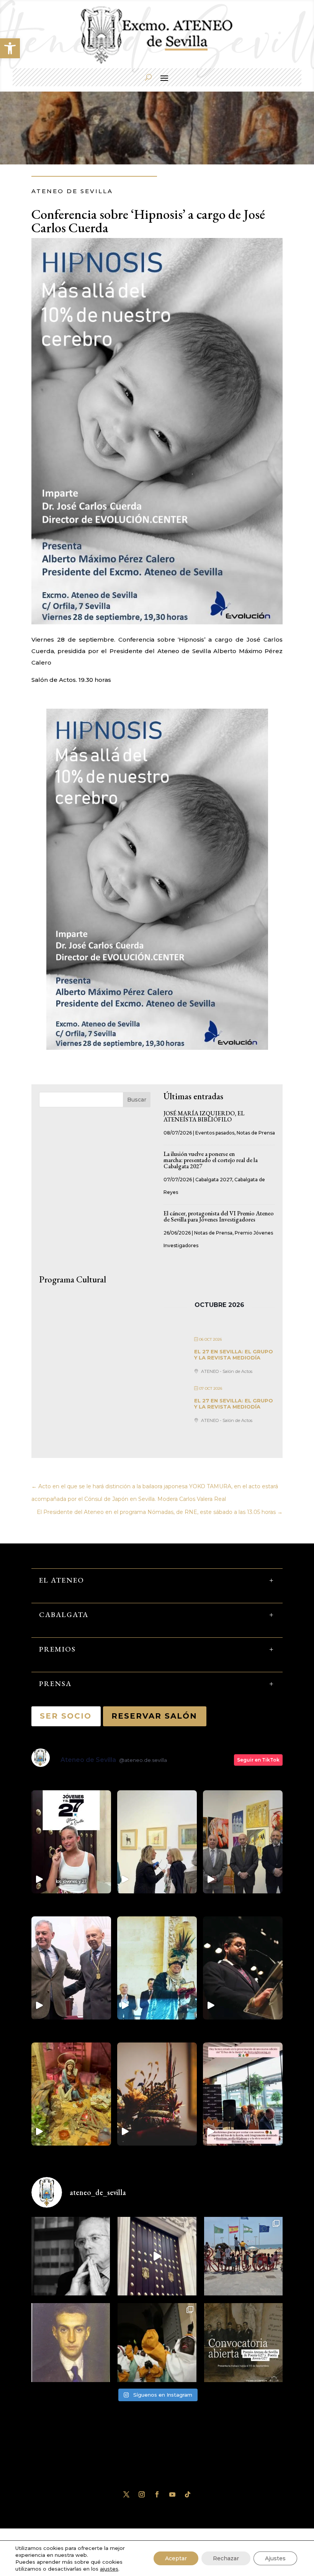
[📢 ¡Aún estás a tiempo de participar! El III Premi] (243, 2342)
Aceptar (176, 2558)
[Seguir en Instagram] (142, 2494)
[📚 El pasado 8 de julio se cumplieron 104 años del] (71, 2342)
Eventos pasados (215, 1133)
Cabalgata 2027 (214, 1180)
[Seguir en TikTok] (188, 2494)
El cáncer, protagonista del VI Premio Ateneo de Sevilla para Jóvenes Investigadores (219, 1216)
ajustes (109, 2569)
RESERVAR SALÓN (155, 1716)
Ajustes (275, 2558)
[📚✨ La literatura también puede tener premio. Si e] (157, 2256)
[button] (10, 48)
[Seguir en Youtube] (172, 2494)
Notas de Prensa (256, 1133)
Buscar (137, 1100)
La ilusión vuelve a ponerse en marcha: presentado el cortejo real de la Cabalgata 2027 (211, 1160)
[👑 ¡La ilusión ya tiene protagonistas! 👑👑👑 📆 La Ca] (157, 2342)
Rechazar (226, 2558)
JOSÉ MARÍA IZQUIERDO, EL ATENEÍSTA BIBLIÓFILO (204, 1116)
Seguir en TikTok (258, 1760)
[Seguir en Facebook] (157, 2494)
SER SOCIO (66, 1716)
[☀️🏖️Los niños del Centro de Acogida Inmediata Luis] (243, 2256)
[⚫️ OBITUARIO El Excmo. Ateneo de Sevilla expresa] (71, 2256)
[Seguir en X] (126, 2494)
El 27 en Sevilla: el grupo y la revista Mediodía (234, 1354)
